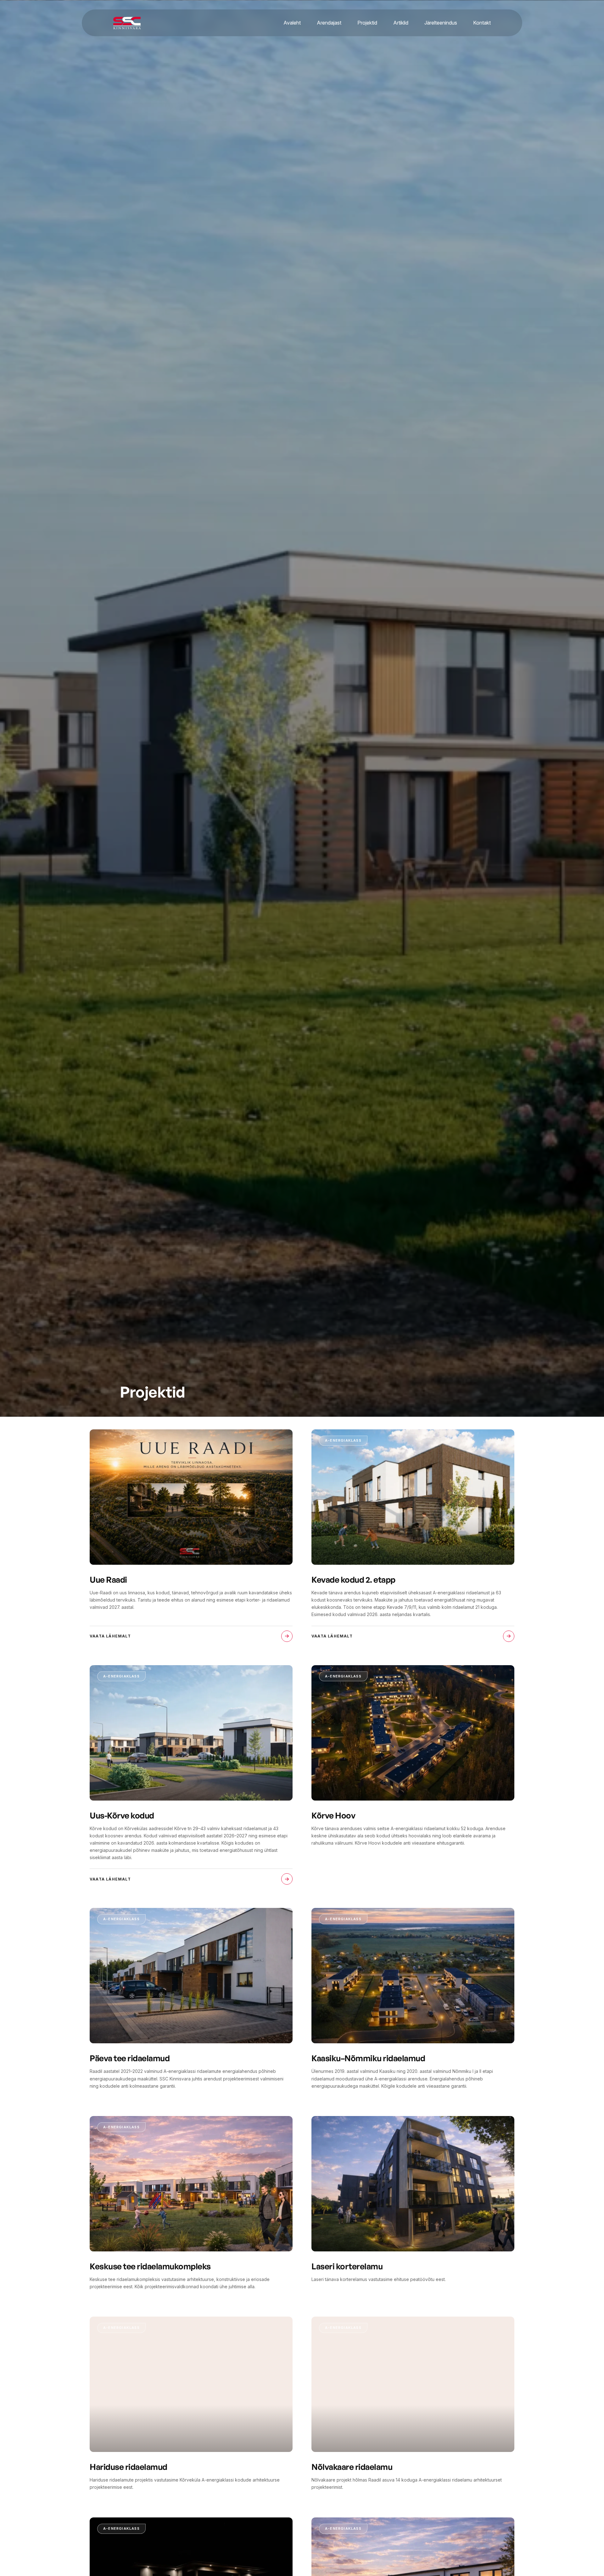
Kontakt (482, 23)
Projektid (367, 23)
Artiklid (401, 23)
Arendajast (329, 23)
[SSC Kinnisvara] (127, 23)
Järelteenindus (441, 23)
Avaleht (292, 23)
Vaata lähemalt (110, 1636)
